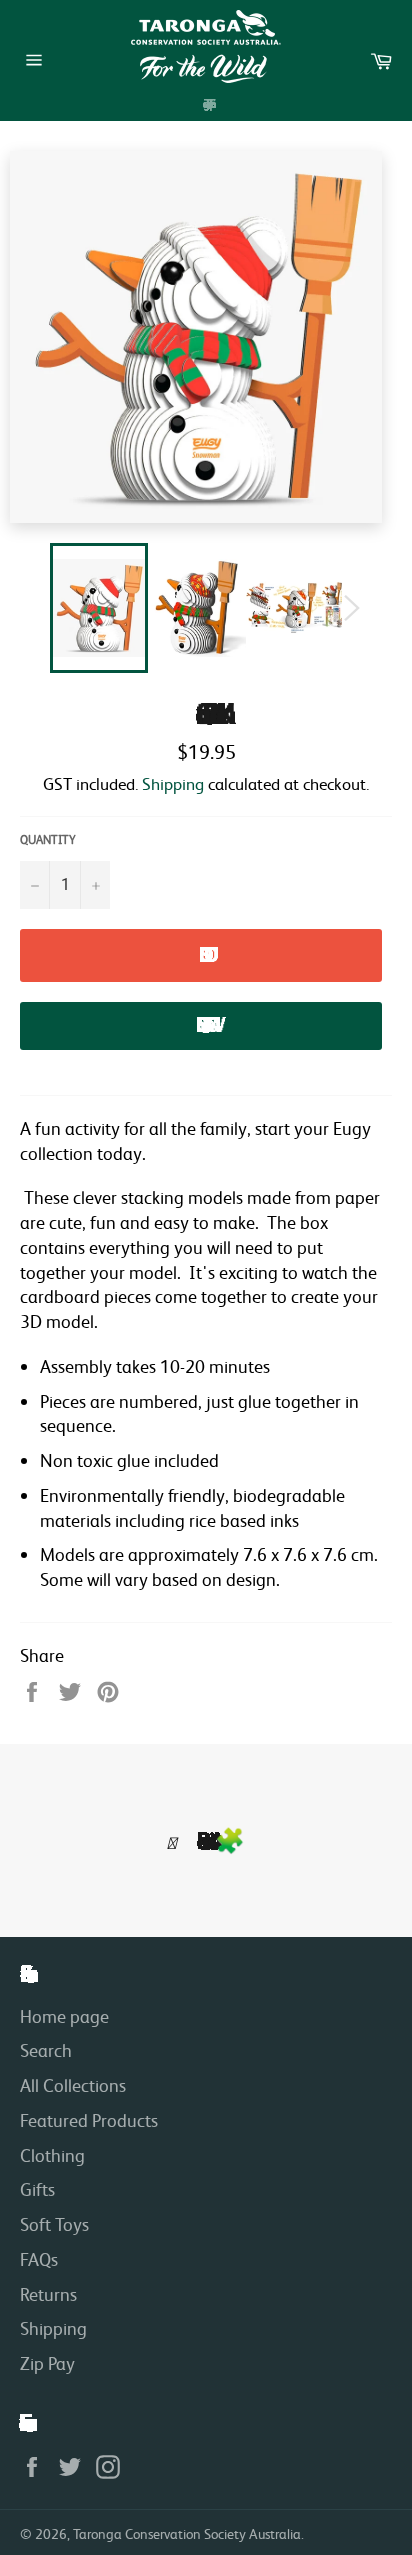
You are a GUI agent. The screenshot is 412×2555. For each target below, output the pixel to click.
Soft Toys (54, 2224)
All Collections (73, 2085)
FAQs (39, 2259)
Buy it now (201, 1025)
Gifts (37, 2189)
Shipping (173, 783)
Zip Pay (47, 2363)
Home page (64, 2016)
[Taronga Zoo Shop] (206, 46)
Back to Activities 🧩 (218, 1840)
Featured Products (89, 2120)
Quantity (48, 839)
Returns (48, 2294)
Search (46, 2050)
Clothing (52, 2155)
